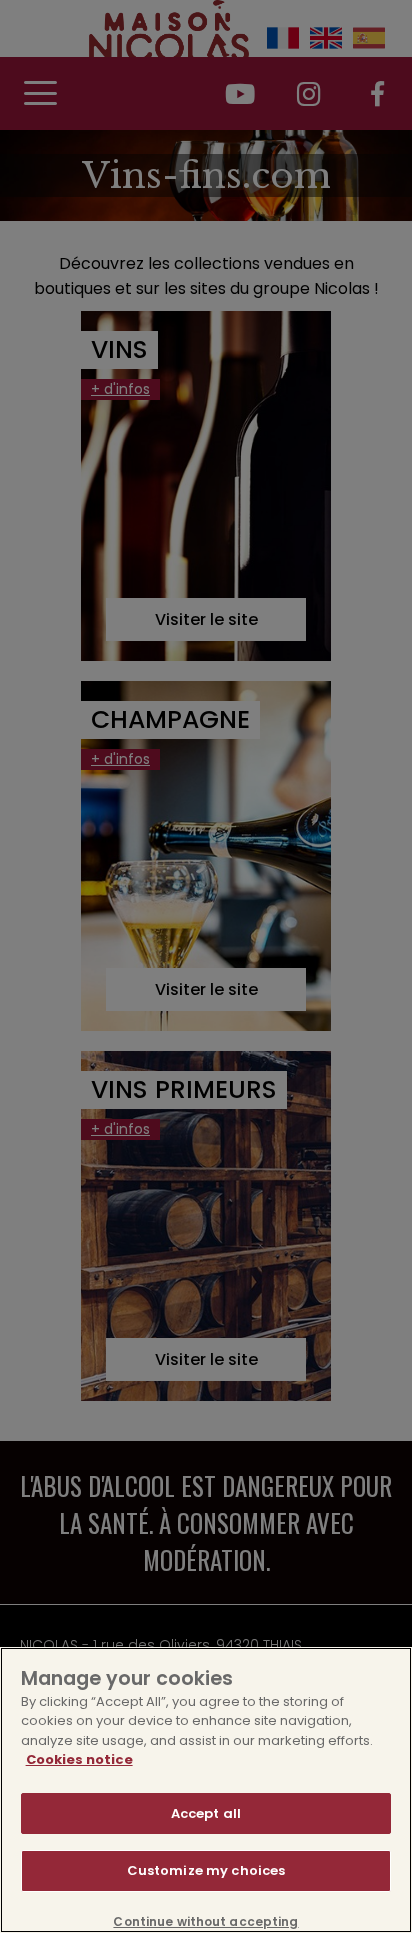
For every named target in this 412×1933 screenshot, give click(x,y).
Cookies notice (79, 1759)
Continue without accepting (205, 1922)
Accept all (206, 1813)
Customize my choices (206, 1870)
